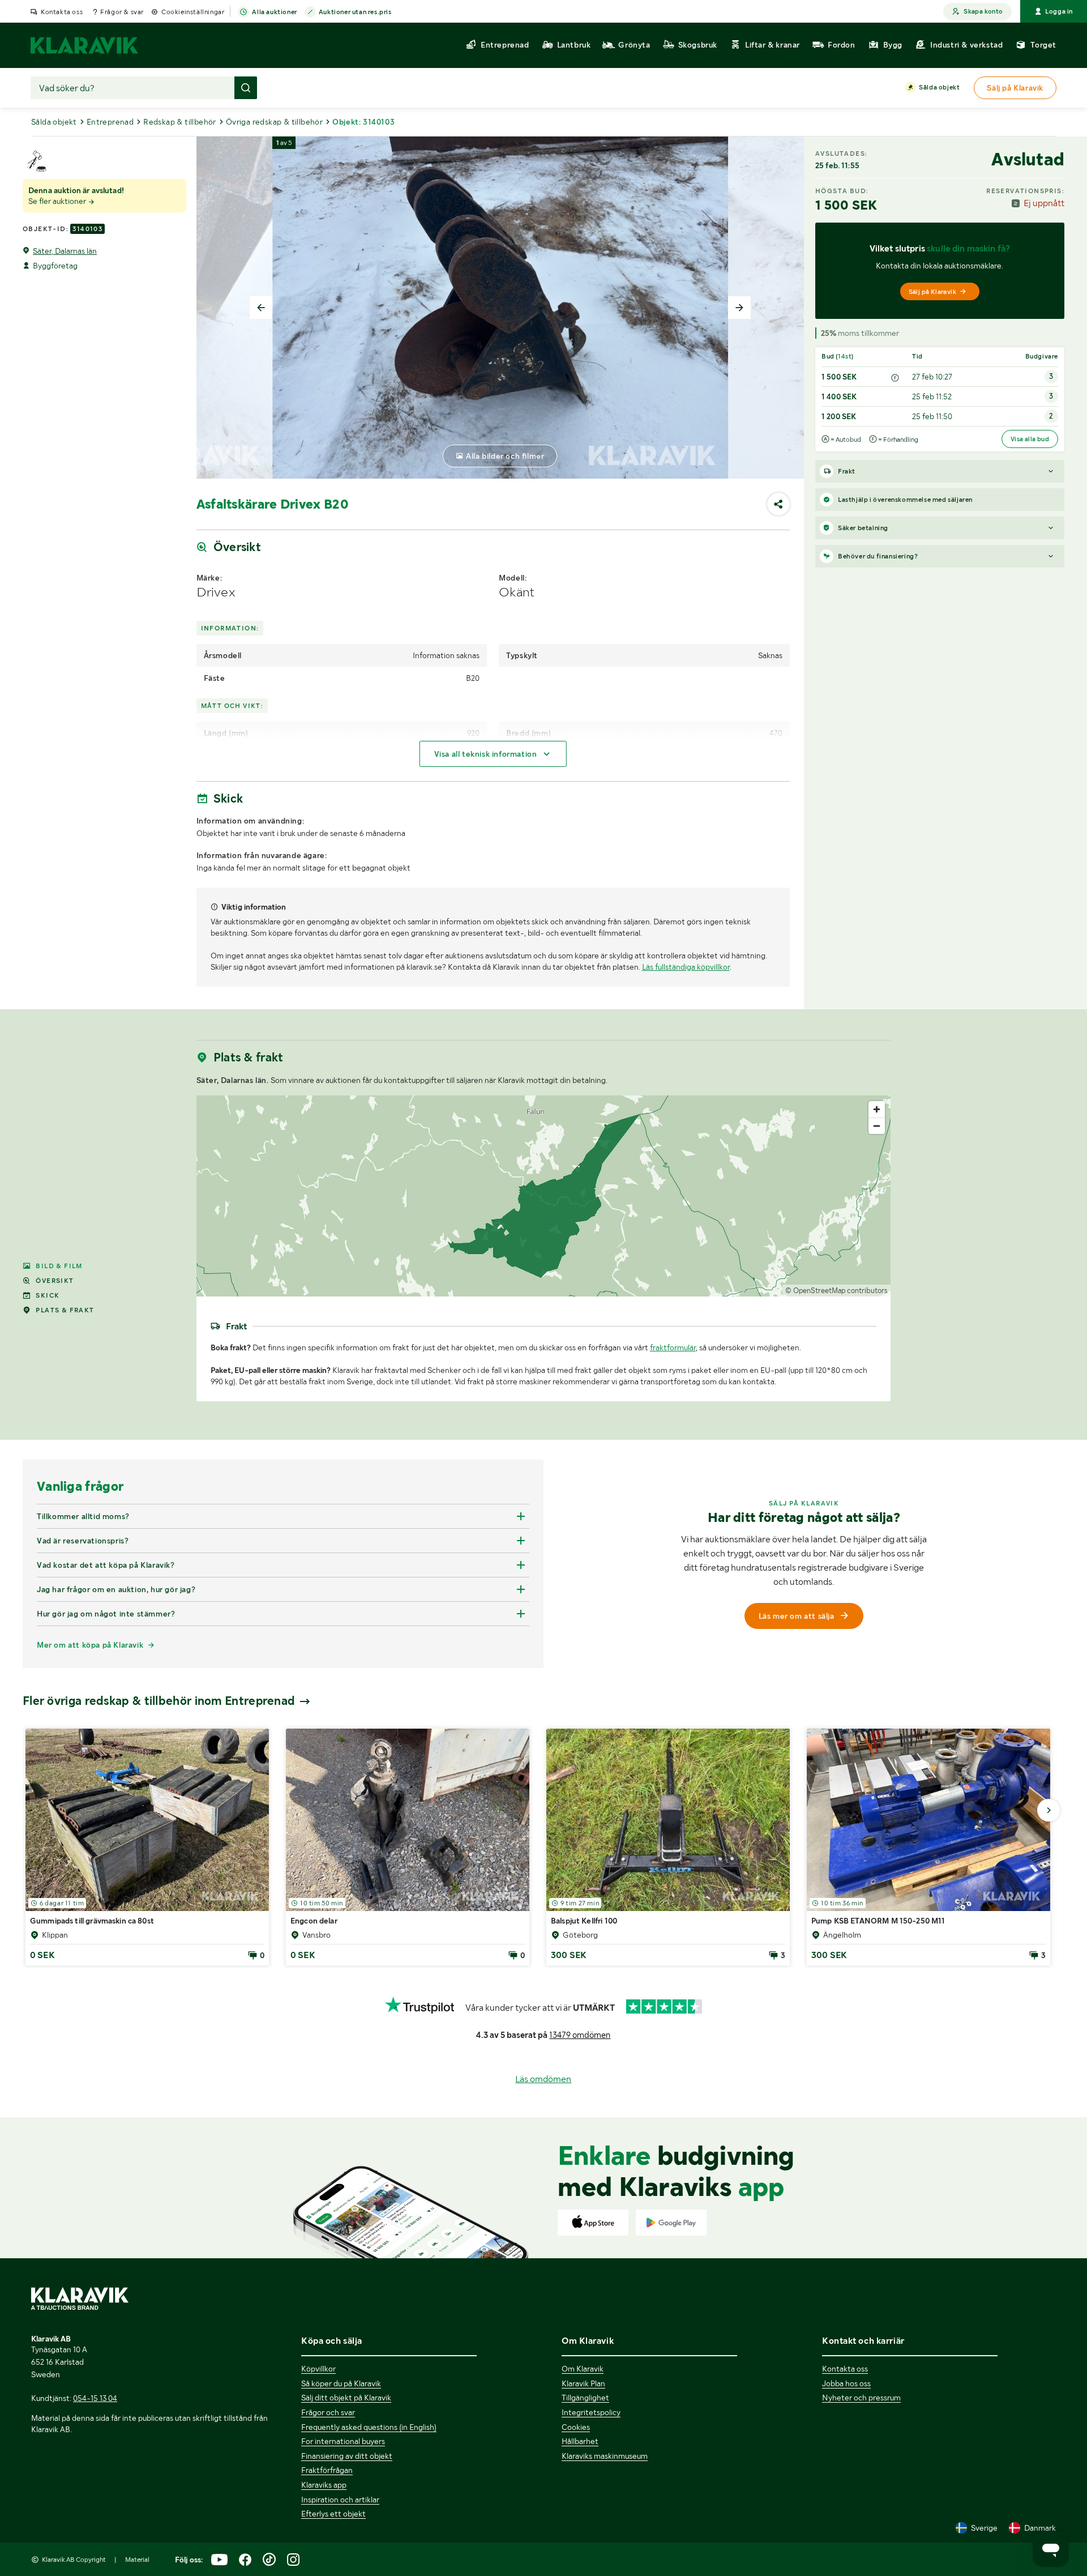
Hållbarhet (580, 2441)
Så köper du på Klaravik (341, 2383)
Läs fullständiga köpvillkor (686, 967)
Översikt (55, 1281)
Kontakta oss (62, 12)
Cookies (576, 2427)
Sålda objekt (939, 87)
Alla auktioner (274, 12)
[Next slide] (739, 308)
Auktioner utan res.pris (355, 12)
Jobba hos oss (846, 2383)
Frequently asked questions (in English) (369, 2427)
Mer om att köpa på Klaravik (90, 1645)
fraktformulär (673, 1347)
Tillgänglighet (585, 2398)
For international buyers (343, 2441)
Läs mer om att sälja (797, 1616)
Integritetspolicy (591, 2412)
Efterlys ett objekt (333, 2514)
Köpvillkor (318, 2369)
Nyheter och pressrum (861, 2398)
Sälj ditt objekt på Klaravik (346, 2398)
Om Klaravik (583, 2369)
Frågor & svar (122, 12)
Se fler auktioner (58, 201)
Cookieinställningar (193, 12)
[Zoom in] (877, 1109)
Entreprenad (110, 122)
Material (137, 2560)
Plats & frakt (65, 1310)
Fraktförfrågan (327, 2470)
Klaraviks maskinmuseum (605, 2456)
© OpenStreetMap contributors (836, 1291)
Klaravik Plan (583, 2383)
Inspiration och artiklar (340, 2500)
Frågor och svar (328, 2412)
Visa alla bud (1030, 439)
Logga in (1059, 11)
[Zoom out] (877, 1126)
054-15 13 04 (95, 2398)
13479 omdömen (580, 2035)
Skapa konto (983, 11)
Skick (48, 1295)
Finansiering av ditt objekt (347, 2456)
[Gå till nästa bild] (1049, 1810)
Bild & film (59, 1266)
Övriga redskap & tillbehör (274, 122)
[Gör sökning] (246, 88)
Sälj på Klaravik (932, 292)
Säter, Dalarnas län (65, 251)
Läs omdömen (543, 2079)
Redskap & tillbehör (180, 122)
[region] (544, 1196)
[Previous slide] (261, 308)
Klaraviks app (324, 2485)
